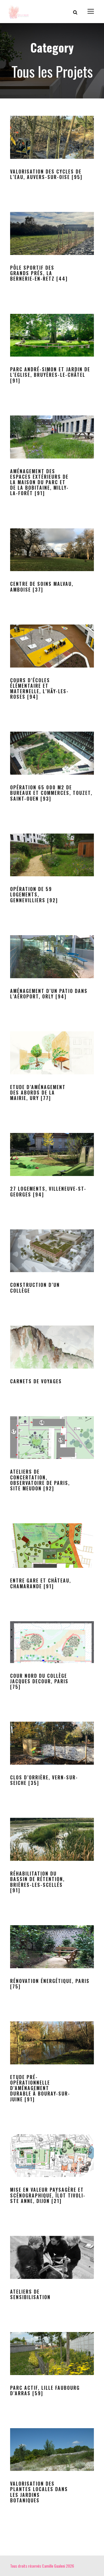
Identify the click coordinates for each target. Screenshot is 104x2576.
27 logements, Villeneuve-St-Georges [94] (48, 1191)
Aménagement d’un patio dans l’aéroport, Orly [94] (49, 994)
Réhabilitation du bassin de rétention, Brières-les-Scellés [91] (37, 1882)
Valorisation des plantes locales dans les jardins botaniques (39, 2492)
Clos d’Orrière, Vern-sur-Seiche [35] (44, 1780)
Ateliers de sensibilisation (30, 2294)
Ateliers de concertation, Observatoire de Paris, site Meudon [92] (40, 1480)
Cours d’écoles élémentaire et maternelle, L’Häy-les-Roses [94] (39, 689)
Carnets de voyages (36, 1381)
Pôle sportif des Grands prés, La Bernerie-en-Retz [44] (39, 273)
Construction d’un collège (35, 1288)
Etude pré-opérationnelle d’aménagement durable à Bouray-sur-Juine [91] (40, 2088)
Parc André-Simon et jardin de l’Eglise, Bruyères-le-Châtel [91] (50, 375)
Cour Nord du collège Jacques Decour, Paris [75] (39, 1681)
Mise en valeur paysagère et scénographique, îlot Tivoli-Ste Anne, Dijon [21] (48, 2195)
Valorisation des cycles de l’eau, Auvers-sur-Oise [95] (46, 174)
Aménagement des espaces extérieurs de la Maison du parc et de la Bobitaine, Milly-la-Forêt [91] (39, 482)
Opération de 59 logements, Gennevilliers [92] (34, 894)
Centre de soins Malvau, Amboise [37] (42, 587)
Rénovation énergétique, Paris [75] (50, 1984)
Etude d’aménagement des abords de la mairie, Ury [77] (38, 1093)
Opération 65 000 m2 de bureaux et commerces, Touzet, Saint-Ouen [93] (51, 793)
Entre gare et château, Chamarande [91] (41, 1583)
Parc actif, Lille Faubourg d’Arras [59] (45, 2390)
